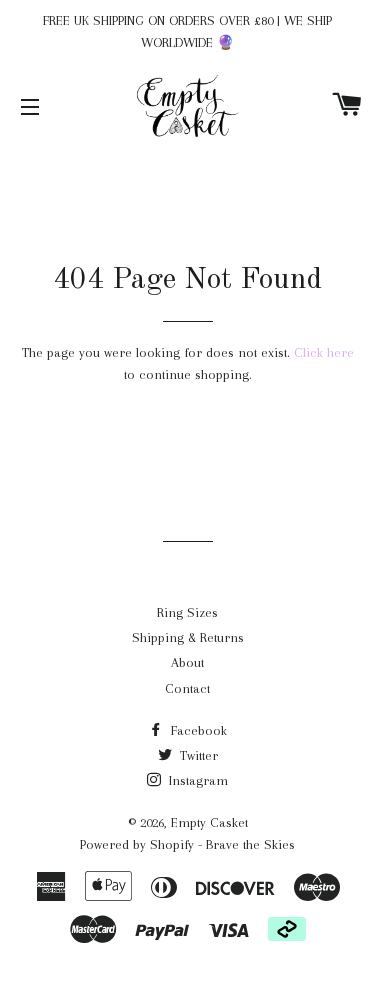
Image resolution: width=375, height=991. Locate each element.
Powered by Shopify (137, 844)
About (187, 662)
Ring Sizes (187, 612)
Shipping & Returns (188, 637)
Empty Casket (209, 822)
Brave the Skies (250, 844)
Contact (187, 688)
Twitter (197, 755)
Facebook (197, 730)
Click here (324, 352)
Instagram (196, 780)
